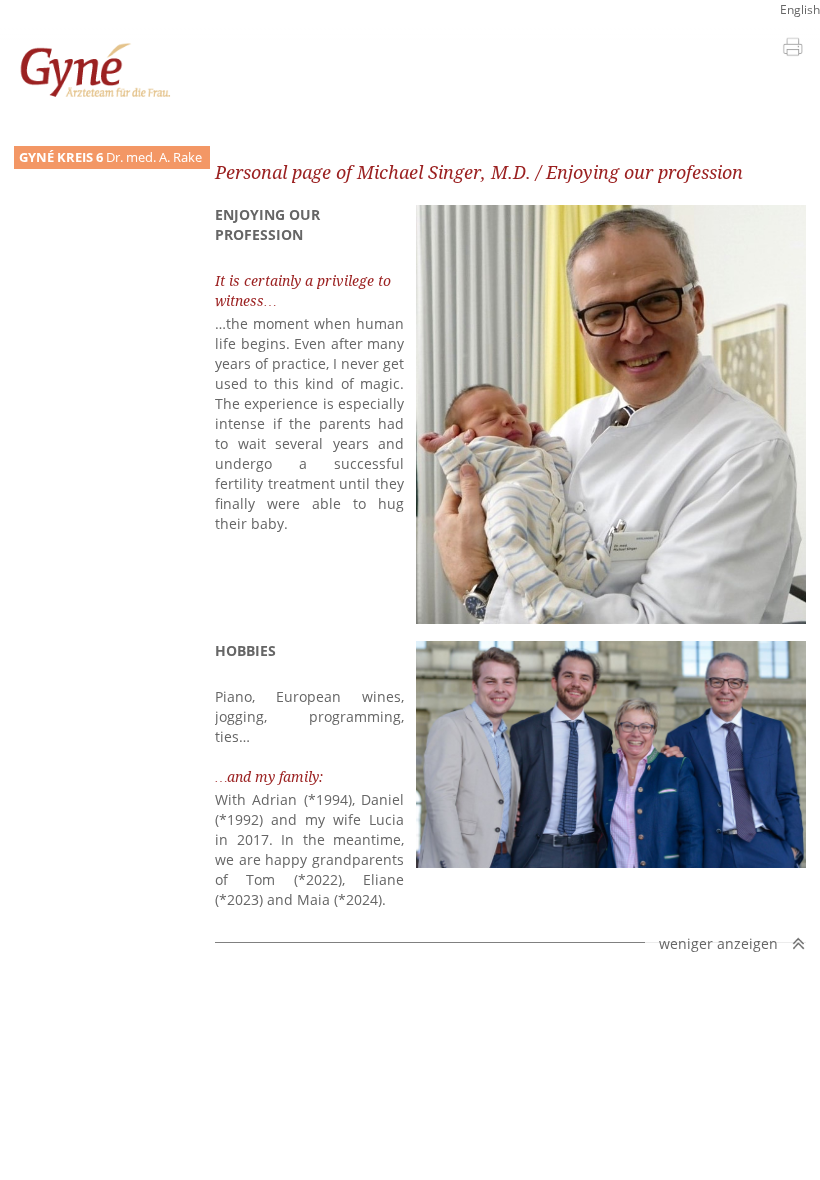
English (800, 9)
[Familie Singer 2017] (611, 862)
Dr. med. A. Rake (110, 157)
